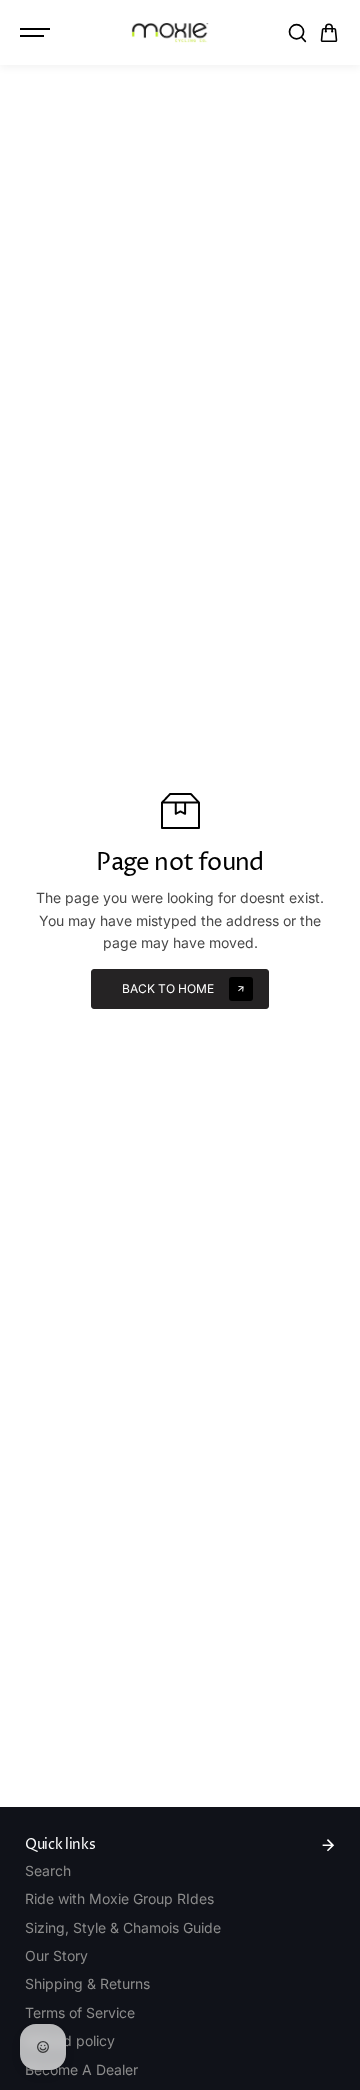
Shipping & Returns (87, 1983)
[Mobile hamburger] (37, 33)
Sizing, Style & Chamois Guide (123, 1927)
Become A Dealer (81, 2069)
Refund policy (70, 2040)
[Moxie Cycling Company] (170, 32)
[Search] (297, 33)
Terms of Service (80, 2012)
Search (48, 1870)
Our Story (56, 1955)
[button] (329, 33)
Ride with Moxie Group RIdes (119, 1898)
